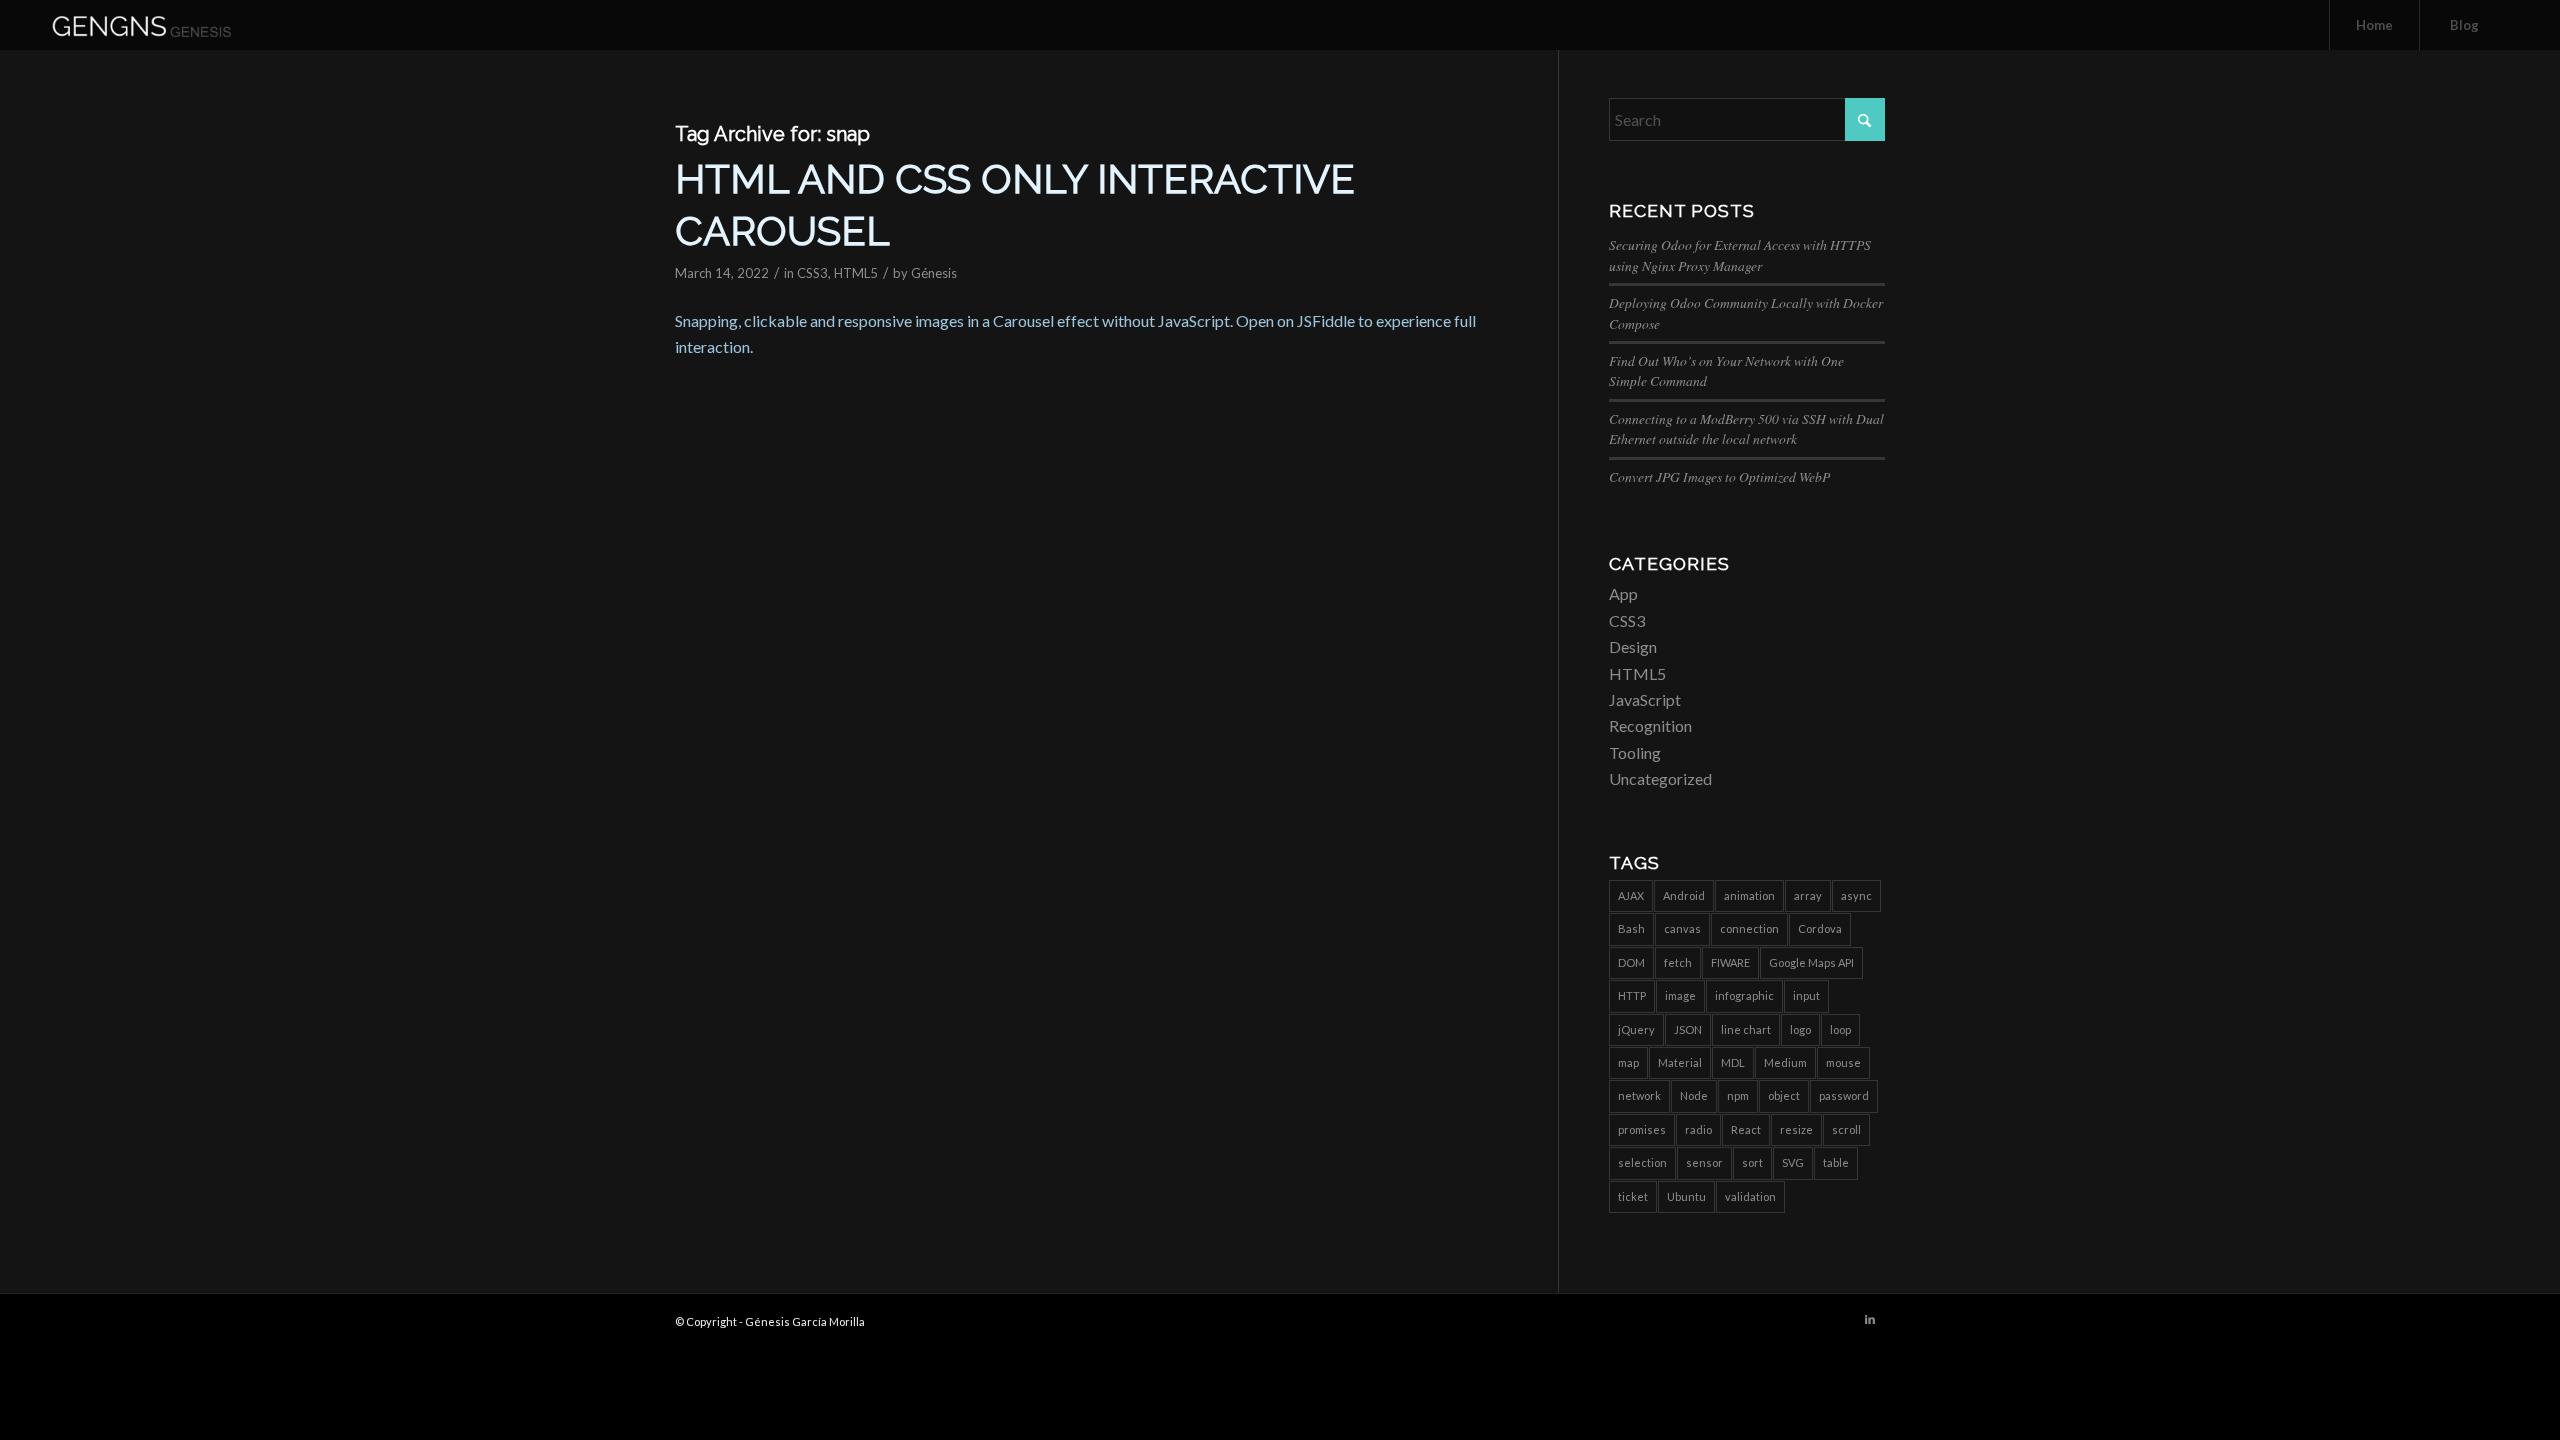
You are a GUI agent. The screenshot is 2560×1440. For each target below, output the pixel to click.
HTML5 (856, 273)
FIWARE (1730, 962)
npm (1738, 1095)
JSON (1688, 1029)
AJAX (1631, 895)
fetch (1678, 962)
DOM (1631, 962)
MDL (1733, 1062)
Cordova (1820, 928)
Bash (1631, 928)
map (1628, 1062)
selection (1642, 1162)
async (1856, 895)
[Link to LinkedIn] (1870, 1319)
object (1784, 1095)
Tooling (1635, 752)
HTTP (1632, 995)
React (1746, 1129)
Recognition (1650, 725)
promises (1642, 1129)
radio (1698, 1129)
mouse (1843, 1062)
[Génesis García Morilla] (164, 25)
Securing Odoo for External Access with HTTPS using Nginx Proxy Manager (1740, 254)
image (1680, 995)
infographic (1744, 995)
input (1806, 995)
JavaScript (1645, 699)
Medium (1785, 1062)
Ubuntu (1686, 1196)
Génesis (934, 273)
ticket (1633, 1196)
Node (1694, 1095)
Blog (2464, 25)
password (1844, 1095)
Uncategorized (1660, 778)
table (1836, 1162)
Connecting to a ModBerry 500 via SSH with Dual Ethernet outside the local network (1746, 428)
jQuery (1636, 1029)
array (1808, 895)
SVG (1793, 1162)
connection (1749, 928)
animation (1749, 895)
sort (1752, 1162)
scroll (1846, 1129)
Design (1633, 646)
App (1623, 593)
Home (2374, 25)
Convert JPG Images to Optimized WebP (1719, 476)
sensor (1704, 1162)
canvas (1682, 928)
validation (1750, 1196)
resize (1796, 1129)
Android (1684, 895)
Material (1680, 1062)
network (1639, 1095)
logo (1800, 1029)
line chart (1746, 1029)
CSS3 (812, 273)
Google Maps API (1811, 962)
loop (1840, 1029)
